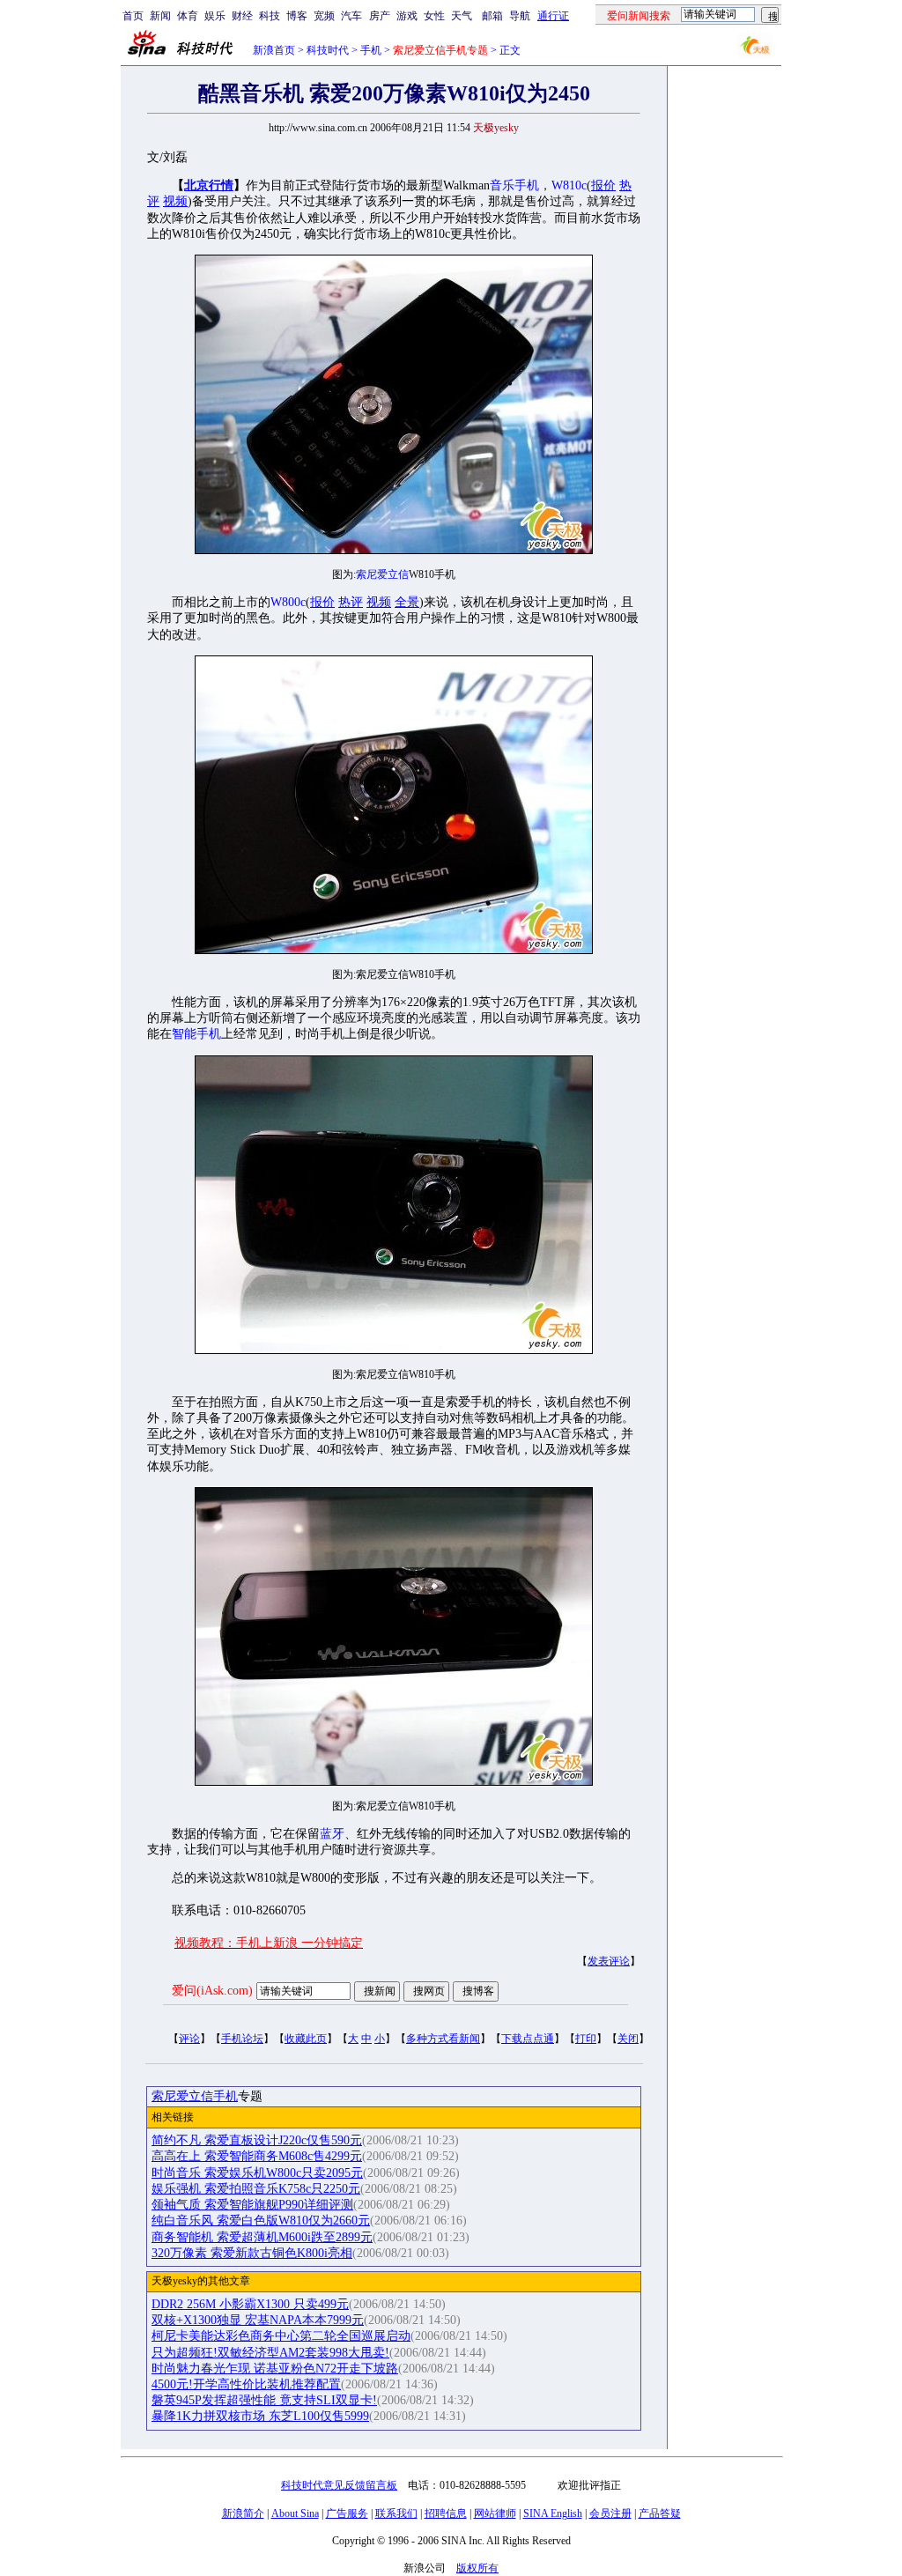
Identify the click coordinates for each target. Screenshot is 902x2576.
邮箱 (492, 16)
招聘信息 (446, 2513)
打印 (586, 2039)
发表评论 (609, 1961)
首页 (133, 16)
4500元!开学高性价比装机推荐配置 (246, 2384)
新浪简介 (243, 2513)
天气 (462, 16)
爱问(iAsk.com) (212, 1991)
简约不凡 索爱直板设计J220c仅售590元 (257, 2140)
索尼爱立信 (382, 574)
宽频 (324, 16)
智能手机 (196, 1034)
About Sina (295, 2513)
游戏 (407, 16)
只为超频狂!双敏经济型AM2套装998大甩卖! (270, 2353)
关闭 (628, 2039)
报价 (603, 185)
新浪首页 (274, 50)
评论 (189, 2039)
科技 (270, 16)
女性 (434, 16)
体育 (188, 16)
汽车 (351, 16)
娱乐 (215, 16)
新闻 (160, 16)
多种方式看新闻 (443, 2039)
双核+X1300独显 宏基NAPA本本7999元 (258, 2320)
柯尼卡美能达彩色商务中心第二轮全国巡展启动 (281, 2336)
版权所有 (477, 2568)
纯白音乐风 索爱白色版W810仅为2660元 (261, 2221)
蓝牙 (332, 1834)
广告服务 (347, 2513)
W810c (569, 185)
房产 (380, 16)
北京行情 (209, 185)
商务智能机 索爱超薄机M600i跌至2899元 (262, 2237)
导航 (520, 16)
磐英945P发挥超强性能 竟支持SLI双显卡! (264, 2400)
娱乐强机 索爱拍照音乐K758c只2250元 (256, 2189)
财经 (242, 16)
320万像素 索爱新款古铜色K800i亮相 (252, 2253)
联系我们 (396, 2513)
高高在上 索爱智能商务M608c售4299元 (257, 2156)
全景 (407, 602)
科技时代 (328, 50)
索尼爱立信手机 (195, 2096)
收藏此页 (306, 2039)
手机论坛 (242, 2039)
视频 (175, 201)
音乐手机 (514, 185)
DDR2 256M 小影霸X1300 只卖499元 (250, 2304)
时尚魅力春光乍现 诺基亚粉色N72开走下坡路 (275, 2369)
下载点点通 (528, 2039)
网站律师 (495, 2513)
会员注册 (610, 2513)
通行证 (553, 16)
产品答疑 (660, 2513)
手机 (371, 50)
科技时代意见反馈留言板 (339, 2485)
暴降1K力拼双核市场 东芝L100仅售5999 (260, 2416)
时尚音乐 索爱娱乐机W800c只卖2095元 (257, 2173)
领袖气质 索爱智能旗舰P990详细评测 (252, 2205)
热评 (351, 602)
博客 (297, 16)
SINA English (553, 2513)
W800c (288, 602)
